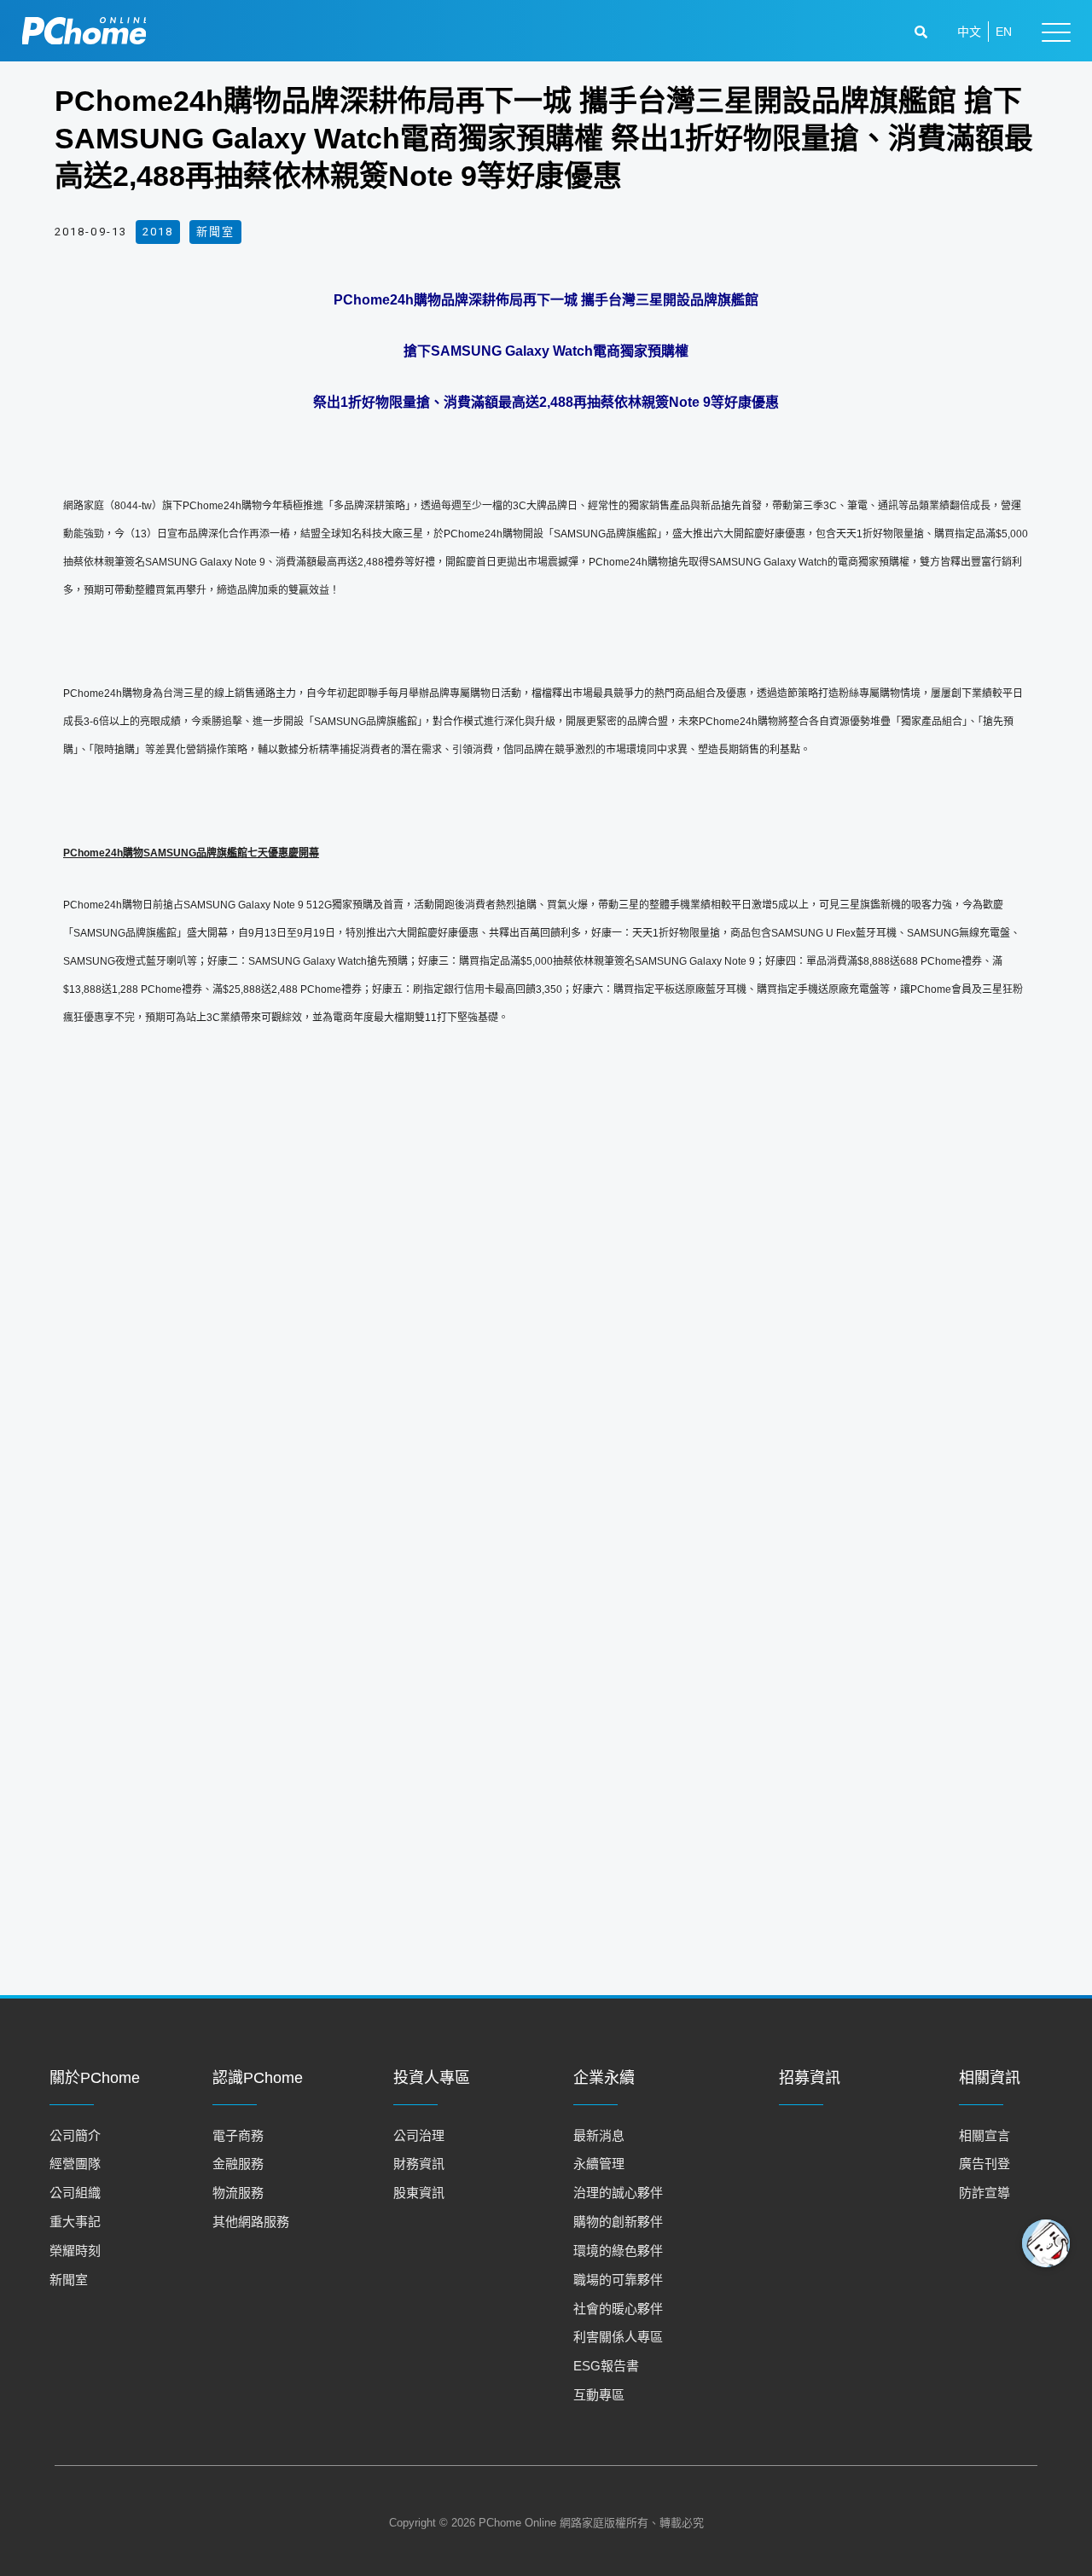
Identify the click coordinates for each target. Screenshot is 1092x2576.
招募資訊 (810, 2078)
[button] (923, 32)
